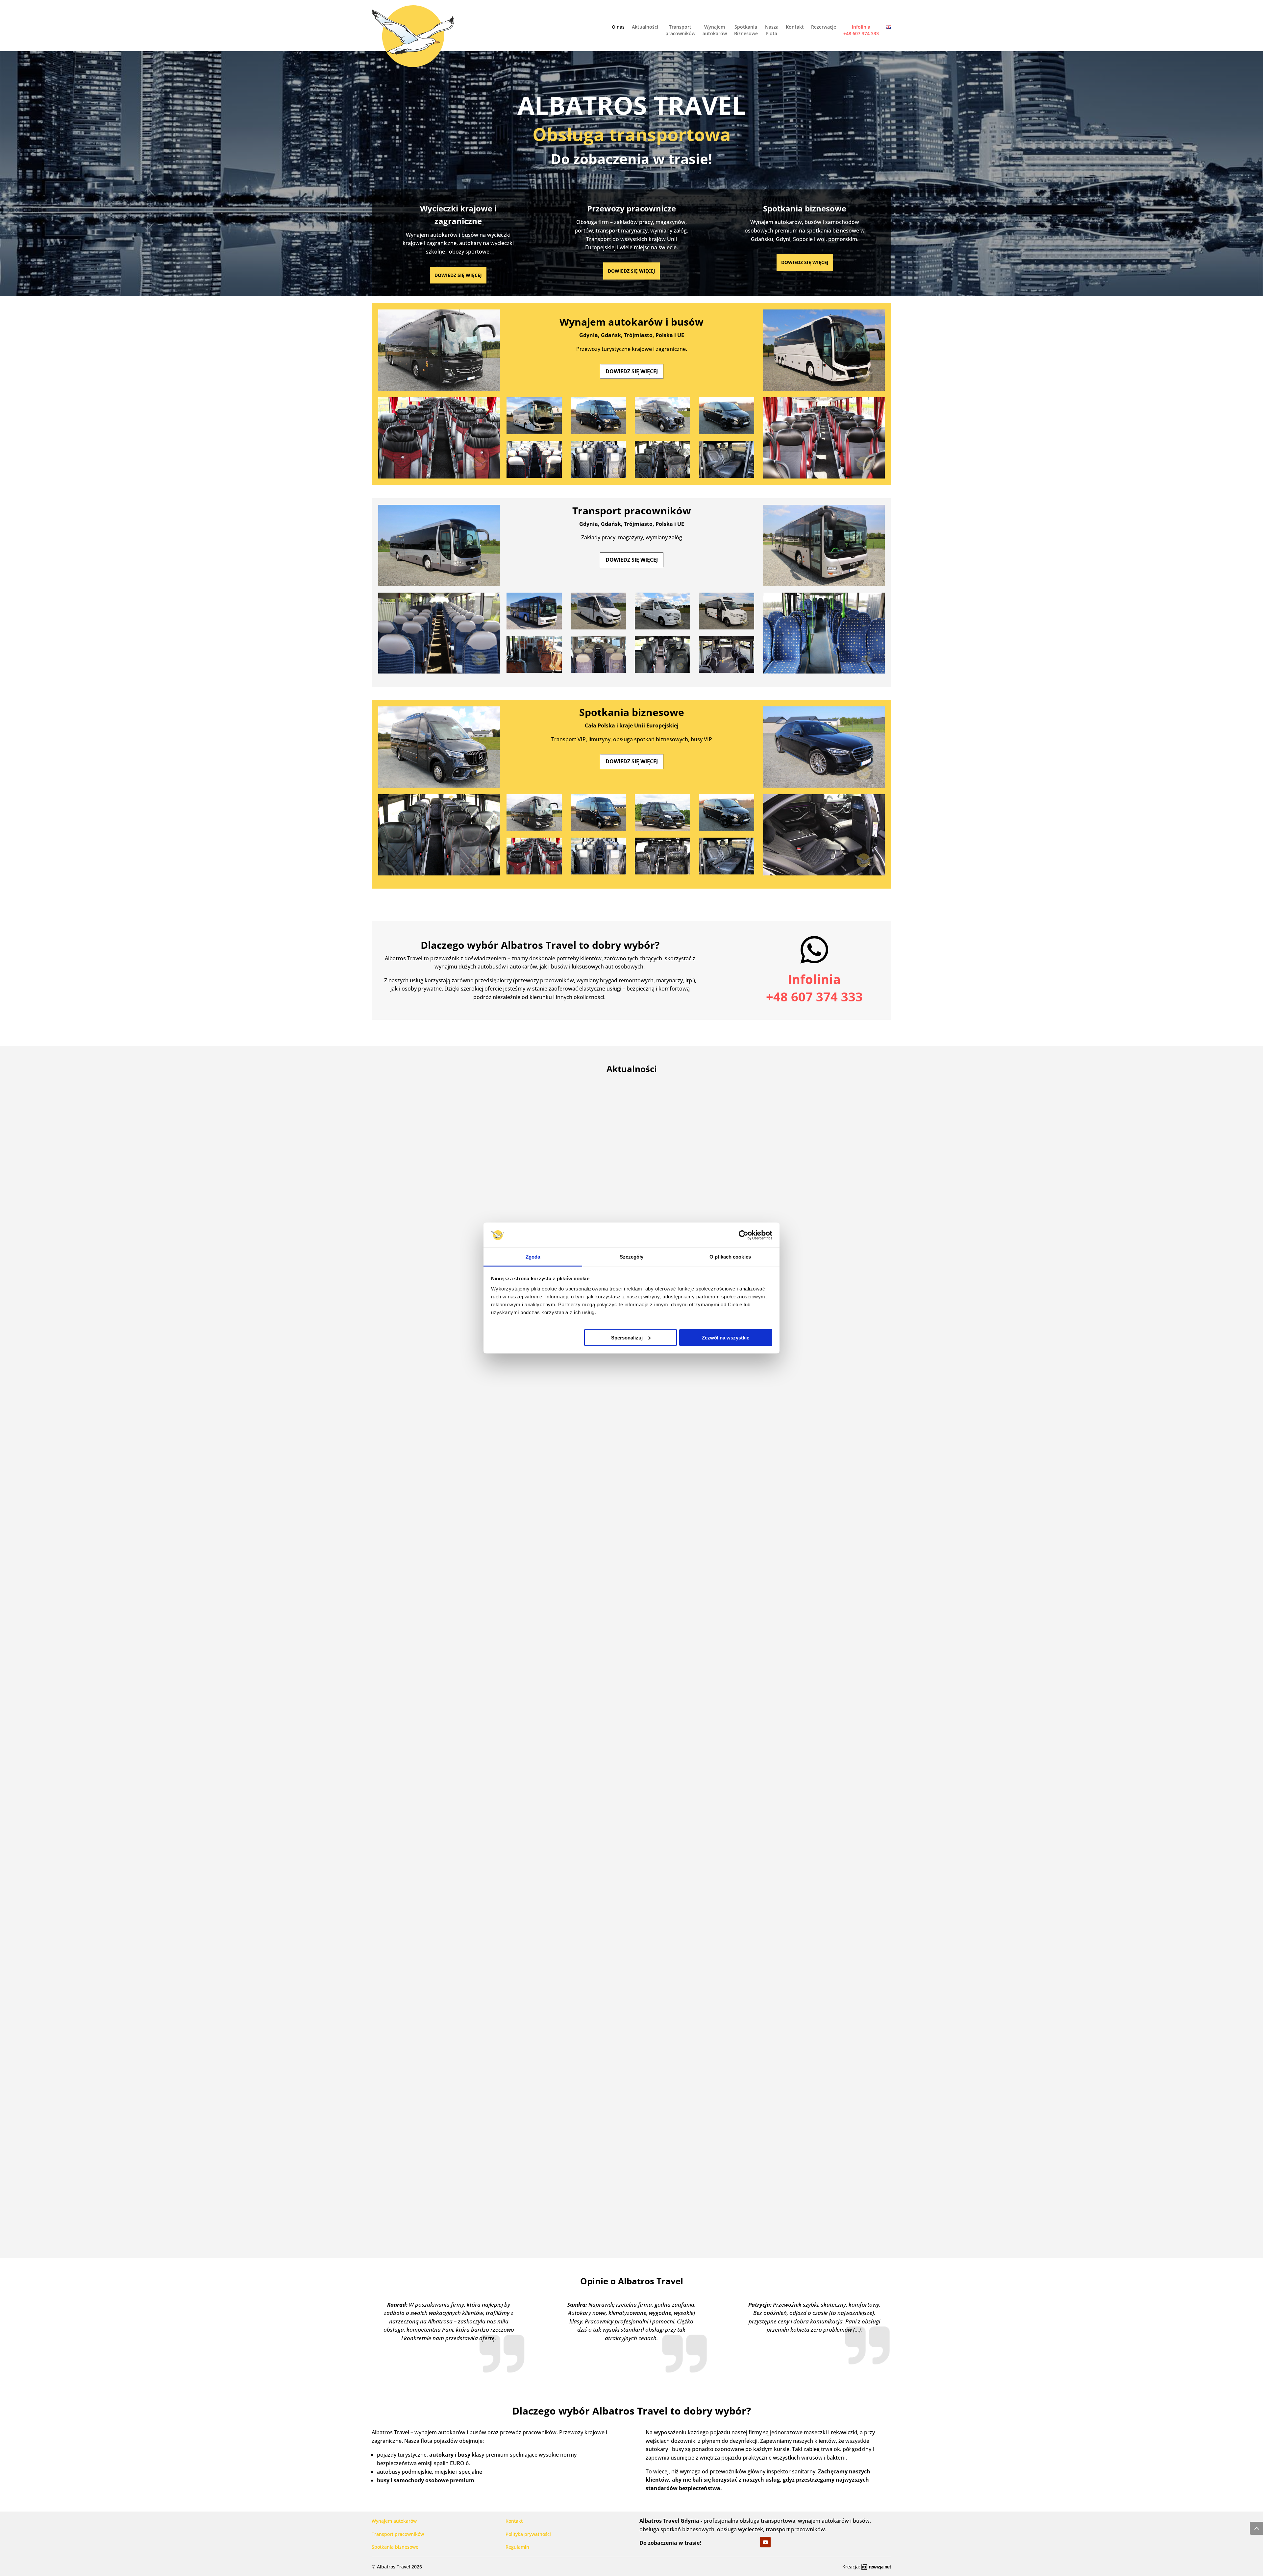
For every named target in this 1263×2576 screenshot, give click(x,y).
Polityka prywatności (528, 2534)
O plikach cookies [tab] (730, 1257)
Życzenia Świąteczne (632, 1814)
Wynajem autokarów (715, 30)
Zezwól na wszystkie (726, 1337)
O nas (618, 27)
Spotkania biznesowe (395, 2547)
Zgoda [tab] (533, 1257)
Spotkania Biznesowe (746, 30)
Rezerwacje (824, 27)
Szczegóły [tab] (632, 1257)
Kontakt (795, 27)
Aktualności (645, 27)
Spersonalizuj (627, 1337)
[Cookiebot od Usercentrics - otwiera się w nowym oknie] (743, 1235)
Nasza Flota (772, 30)
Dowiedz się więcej (458, 275)
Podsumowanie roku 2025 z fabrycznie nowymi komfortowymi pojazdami (631, 1429)
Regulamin (517, 2547)
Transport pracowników (680, 30)
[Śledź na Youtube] (765, 2542)
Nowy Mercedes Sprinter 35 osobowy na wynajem (631, 2198)
